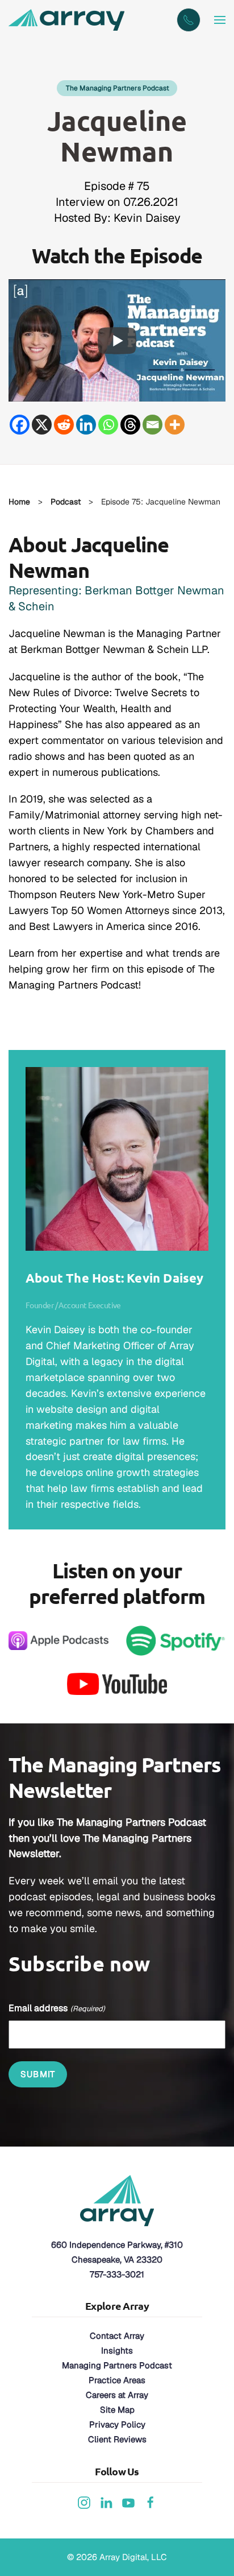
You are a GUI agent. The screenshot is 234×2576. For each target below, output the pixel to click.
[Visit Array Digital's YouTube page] (128, 2502)
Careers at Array (117, 2395)
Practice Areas (117, 2380)
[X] (42, 425)
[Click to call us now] (189, 20)
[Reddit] (64, 425)
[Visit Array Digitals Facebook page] (151, 2502)
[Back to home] (68, 20)
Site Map (117, 2410)
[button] (220, 20)
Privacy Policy (117, 2424)
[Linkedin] (86, 425)
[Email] (152, 425)
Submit (38, 2074)
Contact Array (117, 2336)
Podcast (66, 502)
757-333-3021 (117, 2274)
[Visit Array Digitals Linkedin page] (106, 2502)
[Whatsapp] (108, 425)
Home (19, 502)
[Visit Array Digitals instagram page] (84, 2502)
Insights (117, 2350)
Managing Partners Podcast (117, 2365)
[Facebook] (20, 425)
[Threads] (130, 425)
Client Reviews (117, 2439)
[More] (175, 425)
